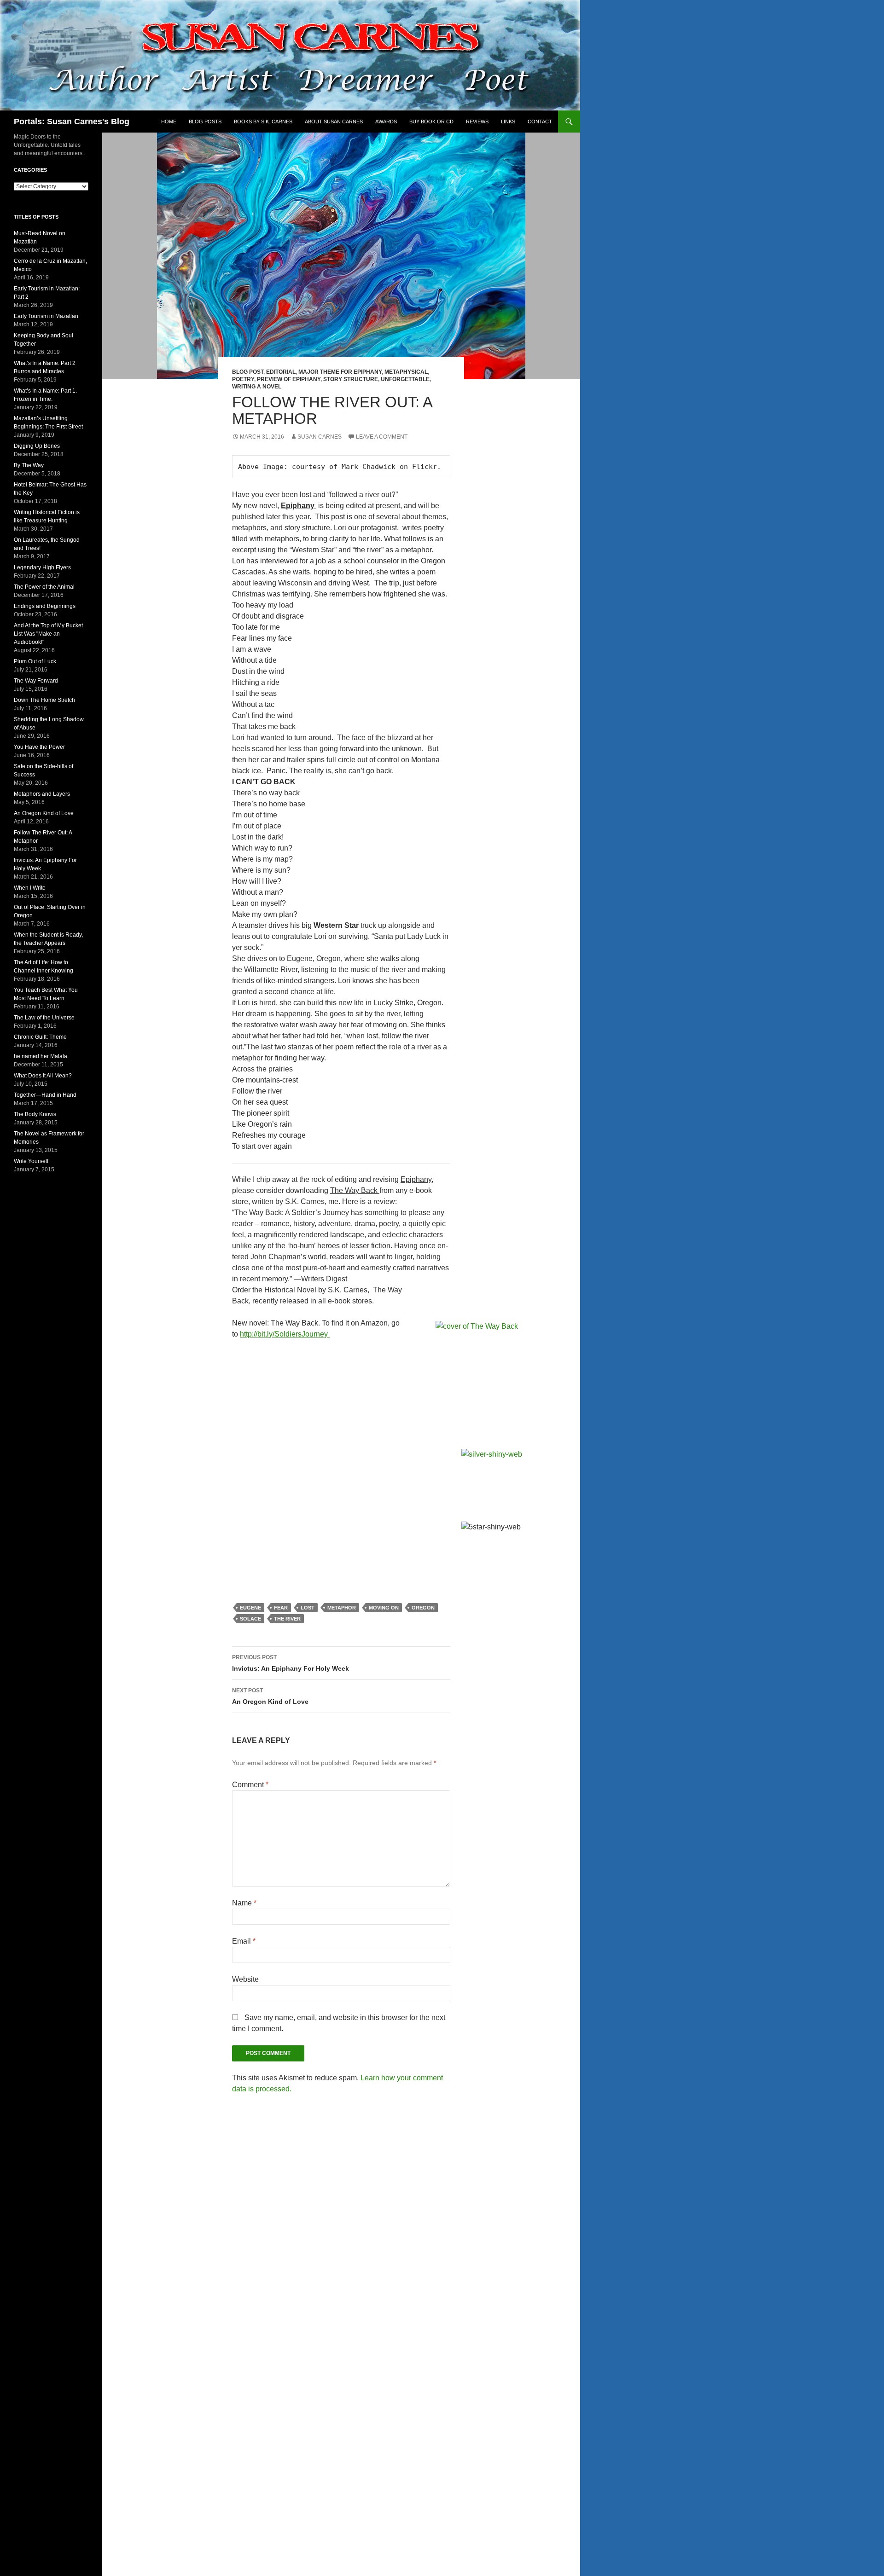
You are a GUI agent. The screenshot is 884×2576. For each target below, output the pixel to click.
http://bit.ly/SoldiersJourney (285, 1334)
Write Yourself (31, 1161)
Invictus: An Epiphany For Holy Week (291, 1663)
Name (244, 1903)
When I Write (30, 888)
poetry (243, 379)
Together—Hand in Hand (45, 1095)
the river (287, 1619)
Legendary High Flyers (42, 567)
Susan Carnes (320, 437)
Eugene (250, 1608)
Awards (386, 122)
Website (245, 1979)
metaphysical (406, 372)
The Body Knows (35, 1114)
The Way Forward (36, 681)
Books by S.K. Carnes (263, 122)
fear (281, 1608)
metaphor (342, 1608)
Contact (540, 122)
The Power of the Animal (44, 587)
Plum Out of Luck (35, 661)
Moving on (384, 1608)
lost (308, 1608)
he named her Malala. (41, 1056)
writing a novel (257, 387)
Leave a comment (382, 437)
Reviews (477, 122)
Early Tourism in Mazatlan (46, 316)
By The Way (29, 465)
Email (244, 1941)
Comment (250, 1785)
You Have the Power (39, 747)
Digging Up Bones (37, 446)
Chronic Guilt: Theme (40, 1037)
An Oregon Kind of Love (270, 1696)
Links (508, 122)
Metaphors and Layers (42, 794)
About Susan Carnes (334, 122)
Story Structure (351, 379)
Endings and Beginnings (45, 606)
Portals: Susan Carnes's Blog (72, 122)
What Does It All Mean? (43, 1076)
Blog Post (248, 372)
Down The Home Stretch (44, 700)
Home (169, 122)
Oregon (423, 1608)
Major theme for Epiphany (340, 372)
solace (250, 1619)
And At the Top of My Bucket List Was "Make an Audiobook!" (48, 634)
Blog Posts (205, 122)
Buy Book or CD (431, 122)
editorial (281, 372)
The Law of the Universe (44, 1018)
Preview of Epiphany (289, 379)
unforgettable (405, 379)
